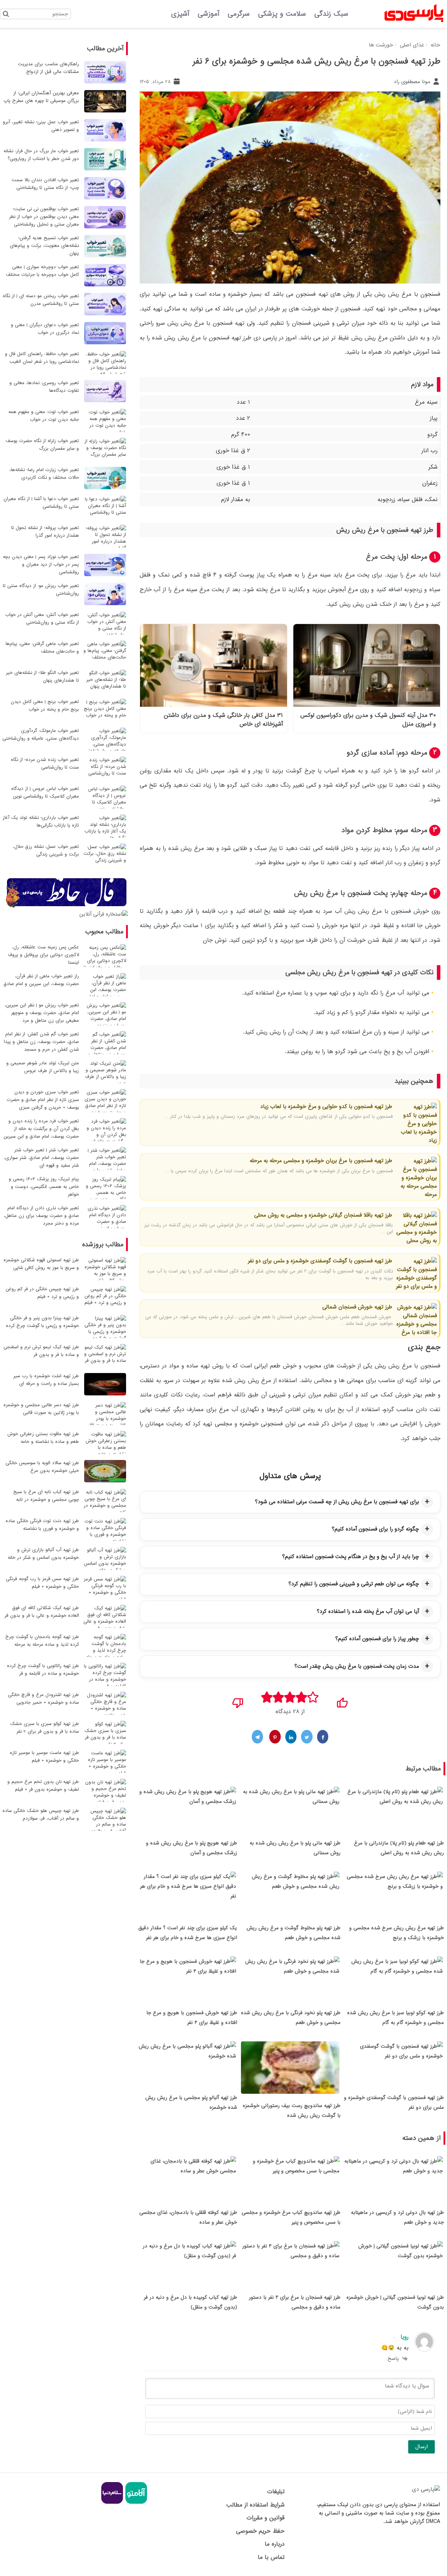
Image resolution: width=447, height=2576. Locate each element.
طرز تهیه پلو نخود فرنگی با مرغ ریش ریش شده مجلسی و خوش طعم (291, 2018)
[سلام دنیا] (112, 2503)
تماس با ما (271, 2557)
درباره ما (274, 2544)
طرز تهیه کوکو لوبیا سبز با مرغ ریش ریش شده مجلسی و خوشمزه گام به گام (395, 2018)
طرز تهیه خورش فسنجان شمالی (357, 1307)
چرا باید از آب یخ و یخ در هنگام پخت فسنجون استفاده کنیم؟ (351, 1557)
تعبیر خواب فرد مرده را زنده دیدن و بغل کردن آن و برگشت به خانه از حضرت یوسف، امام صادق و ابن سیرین (41, 1129)
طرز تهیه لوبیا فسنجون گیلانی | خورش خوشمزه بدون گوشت (395, 2302)
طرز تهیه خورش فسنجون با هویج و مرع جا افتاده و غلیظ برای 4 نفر (192, 2018)
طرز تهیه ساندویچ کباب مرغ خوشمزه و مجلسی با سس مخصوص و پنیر (291, 2217)
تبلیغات (276, 2492)
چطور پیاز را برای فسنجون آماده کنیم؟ (377, 1639)
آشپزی (180, 14)
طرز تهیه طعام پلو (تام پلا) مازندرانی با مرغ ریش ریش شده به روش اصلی (399, 1848)
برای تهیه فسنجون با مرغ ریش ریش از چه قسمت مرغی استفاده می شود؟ (337, 1502)
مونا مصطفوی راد (413, 82)
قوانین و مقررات (265, 2518)
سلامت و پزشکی (282, 14)
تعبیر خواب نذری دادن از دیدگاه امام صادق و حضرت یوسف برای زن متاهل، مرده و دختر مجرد (41, 1216)
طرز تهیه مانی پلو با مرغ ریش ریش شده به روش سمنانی (295, 1848)
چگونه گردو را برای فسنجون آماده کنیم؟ (375, 1529)
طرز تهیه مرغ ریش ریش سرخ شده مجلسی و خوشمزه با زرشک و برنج (397, 1933)
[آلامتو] (135, 2503)
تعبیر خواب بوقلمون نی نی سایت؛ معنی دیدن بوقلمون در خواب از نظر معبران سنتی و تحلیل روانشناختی (44, 217)
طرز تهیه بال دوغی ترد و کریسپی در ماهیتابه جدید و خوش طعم (397, 2217)
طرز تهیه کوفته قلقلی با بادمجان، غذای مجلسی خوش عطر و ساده (188, 2217)
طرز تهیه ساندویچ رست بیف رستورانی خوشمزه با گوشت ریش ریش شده (292, 2111)
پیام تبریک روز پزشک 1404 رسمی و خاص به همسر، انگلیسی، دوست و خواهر (44, 1187)
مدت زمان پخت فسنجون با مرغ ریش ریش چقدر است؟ (357, 1666)
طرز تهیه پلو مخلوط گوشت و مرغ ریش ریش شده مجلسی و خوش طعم (294, 1933)
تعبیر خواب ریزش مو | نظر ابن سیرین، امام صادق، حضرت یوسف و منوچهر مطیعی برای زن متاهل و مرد (42, 1013)
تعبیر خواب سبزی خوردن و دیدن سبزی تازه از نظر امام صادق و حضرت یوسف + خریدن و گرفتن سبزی (43, 1100)
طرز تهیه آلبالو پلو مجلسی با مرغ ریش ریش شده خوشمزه (191, 2102)
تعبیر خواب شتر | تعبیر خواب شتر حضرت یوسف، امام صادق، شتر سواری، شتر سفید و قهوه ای (41, 1158)
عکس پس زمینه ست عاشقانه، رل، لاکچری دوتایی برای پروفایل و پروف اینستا (43, 955)
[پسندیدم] (342, 1701)
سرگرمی (239, 14)
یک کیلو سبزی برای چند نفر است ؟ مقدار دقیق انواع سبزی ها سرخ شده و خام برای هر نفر (188, 1933)
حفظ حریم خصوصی (260, 2531)
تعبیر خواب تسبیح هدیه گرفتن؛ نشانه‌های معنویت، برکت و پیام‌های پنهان (44, 246)
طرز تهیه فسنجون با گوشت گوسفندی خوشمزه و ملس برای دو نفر (320, 1261)
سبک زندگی (331, 14)
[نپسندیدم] (238, 1701)
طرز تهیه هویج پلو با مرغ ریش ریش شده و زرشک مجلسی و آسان (192, 1848)
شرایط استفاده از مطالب (255, 2505)
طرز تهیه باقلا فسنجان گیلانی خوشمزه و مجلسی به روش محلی (323, 1215)
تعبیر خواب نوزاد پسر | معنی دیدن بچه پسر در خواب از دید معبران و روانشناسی (41, 564)
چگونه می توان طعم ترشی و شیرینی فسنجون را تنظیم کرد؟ (354, 1584)
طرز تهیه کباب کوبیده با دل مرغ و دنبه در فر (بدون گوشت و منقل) (190, 2302)
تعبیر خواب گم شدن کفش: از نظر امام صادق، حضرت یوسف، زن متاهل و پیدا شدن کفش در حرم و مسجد (41, 1042)
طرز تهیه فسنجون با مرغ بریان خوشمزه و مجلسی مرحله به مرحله (321, 1161)
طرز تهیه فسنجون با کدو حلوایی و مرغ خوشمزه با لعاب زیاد (326, 1107)
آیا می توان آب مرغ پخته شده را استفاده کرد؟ (368, 1612)
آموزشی (208, 14)
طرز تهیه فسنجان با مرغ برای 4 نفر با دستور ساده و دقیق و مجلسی (295, 2302)
